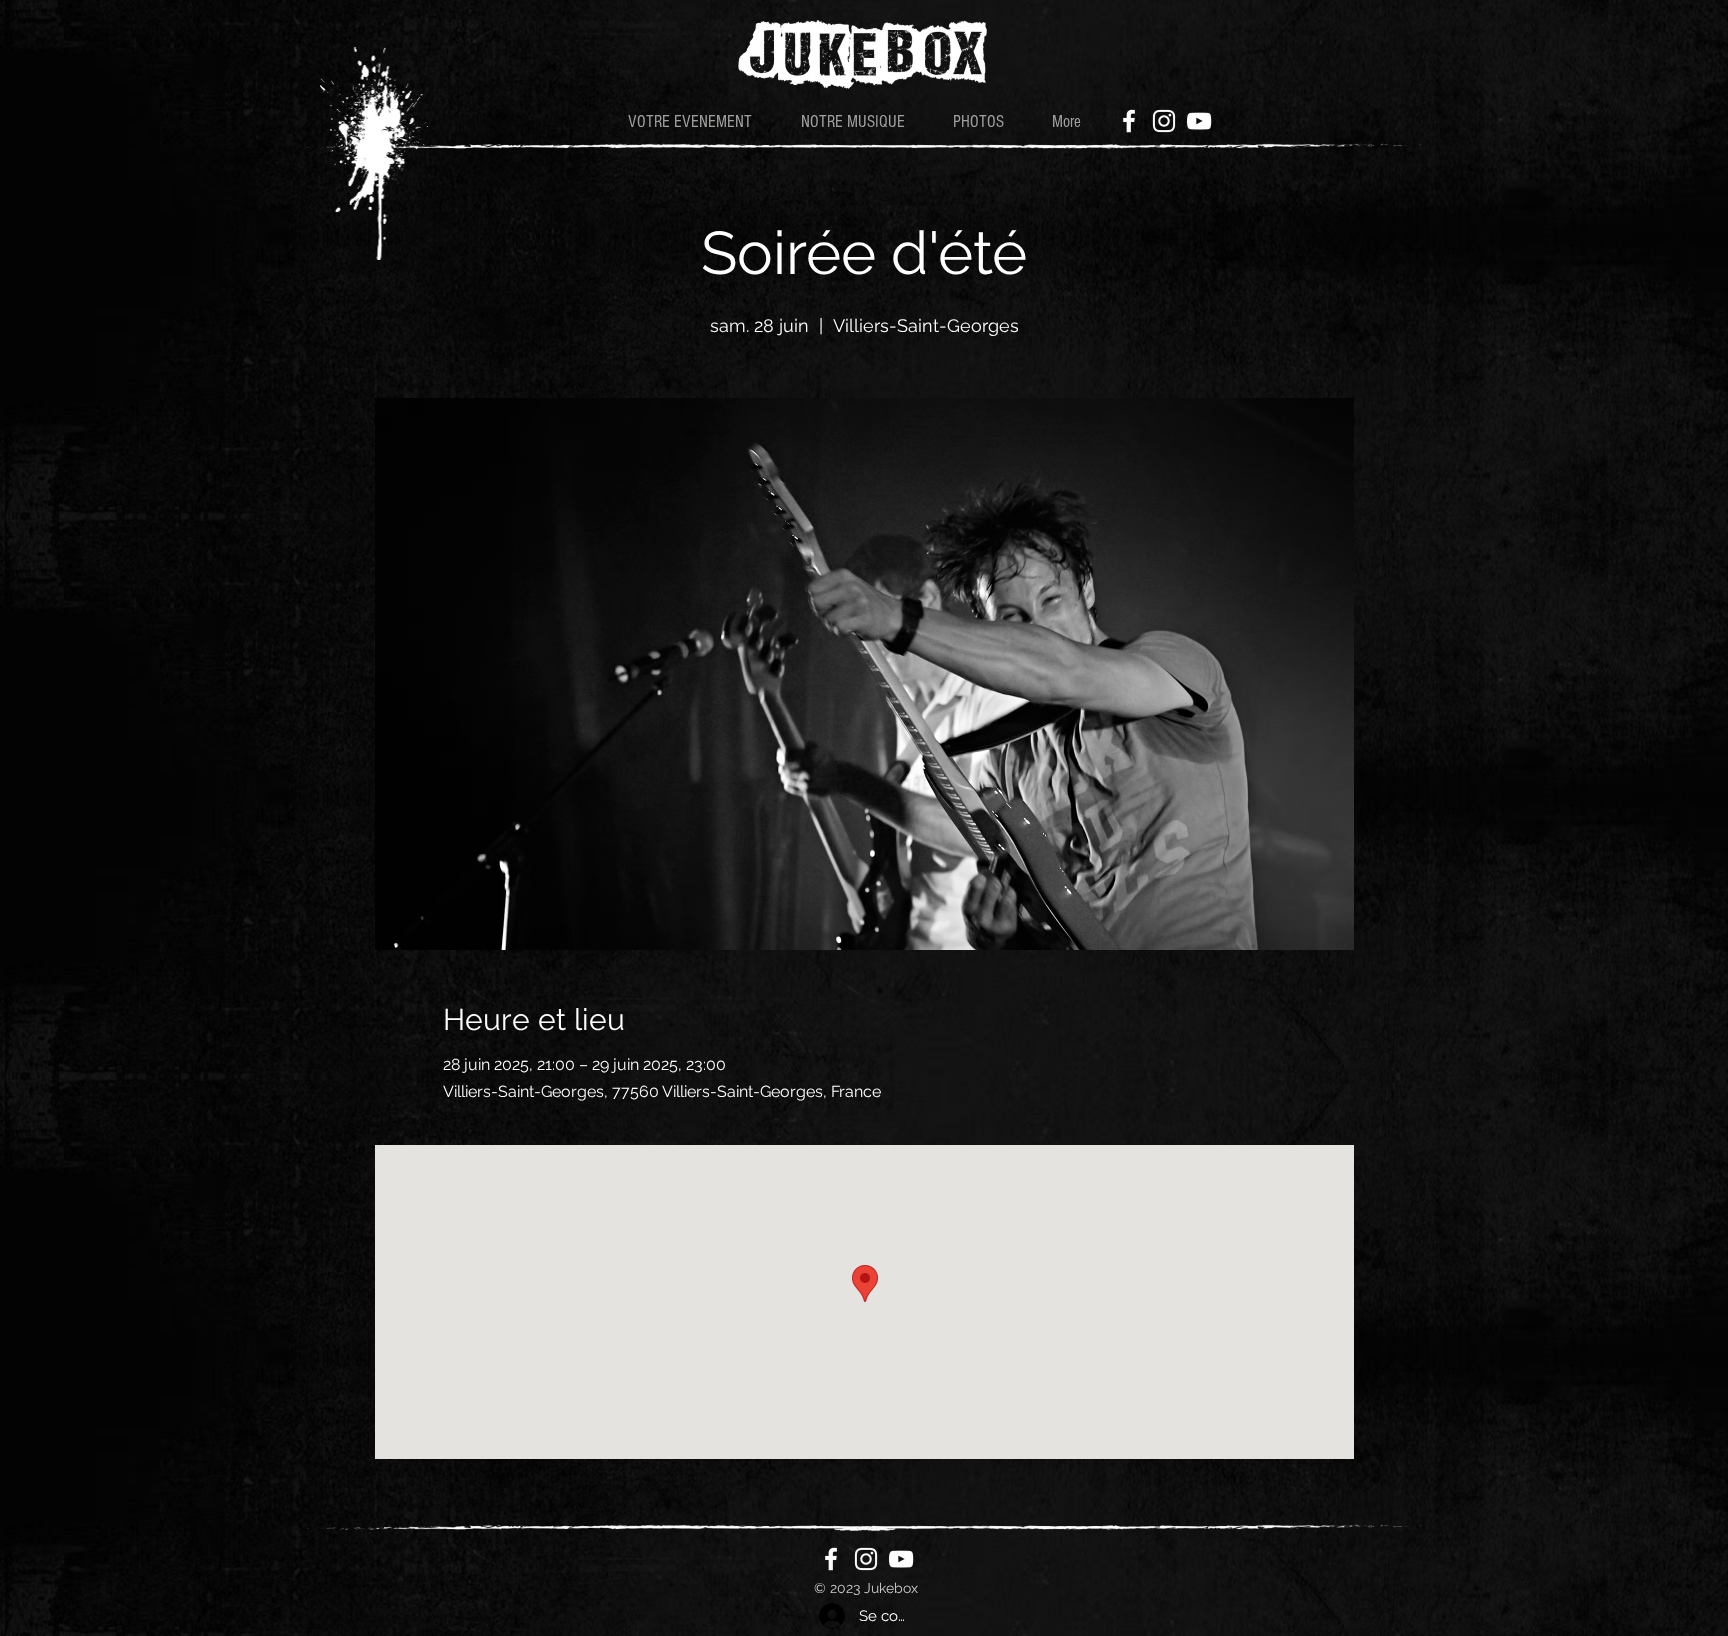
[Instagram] (1164, 121)
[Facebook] (1129, 121)
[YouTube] (1199, 121)
